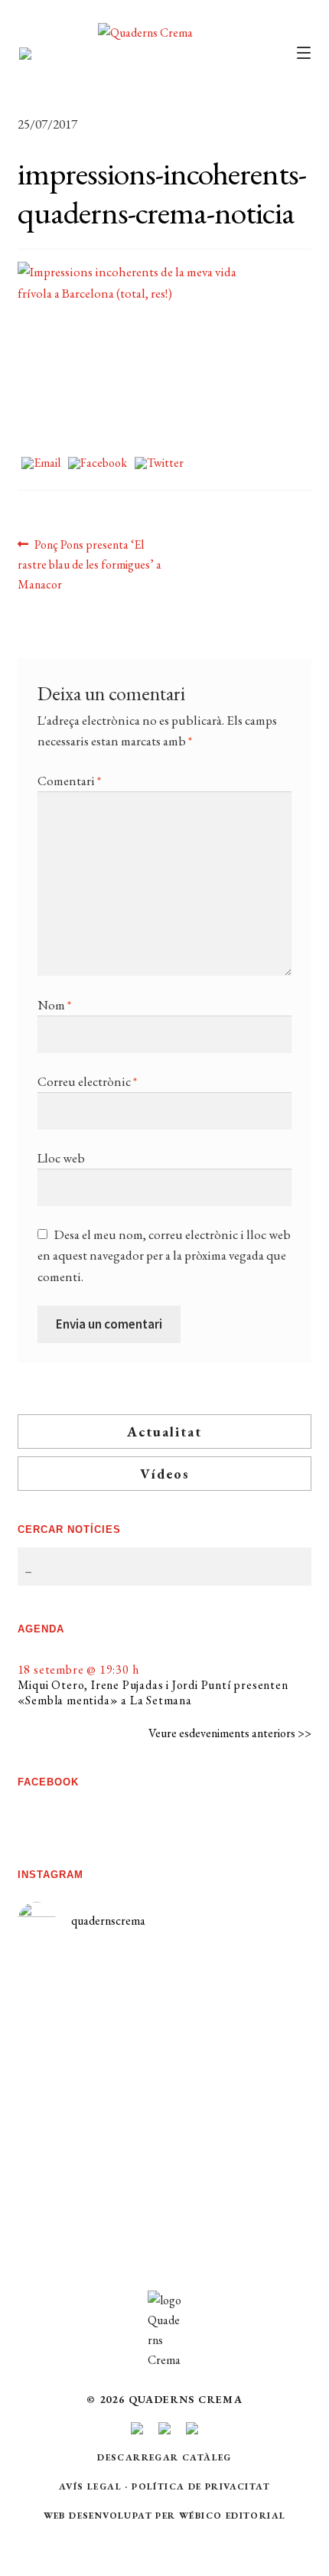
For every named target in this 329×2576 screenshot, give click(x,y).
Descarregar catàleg (164, 2457)
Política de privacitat (201, 2486)
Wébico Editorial (232, 2516)
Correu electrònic (87, 1081)
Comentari (69, 781)
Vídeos (165, 1474)
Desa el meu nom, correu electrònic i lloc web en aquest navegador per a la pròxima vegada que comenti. (164, 1255)
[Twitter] (159, 464)
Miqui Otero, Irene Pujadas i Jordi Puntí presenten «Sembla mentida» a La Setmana (153, 1692)
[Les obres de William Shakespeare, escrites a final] (91, 2097)
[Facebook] (98, 464)
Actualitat (164, 1431)
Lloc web (61, 1158)
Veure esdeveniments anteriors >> (230, 1733)
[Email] (41, 464)
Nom (54, 1005)
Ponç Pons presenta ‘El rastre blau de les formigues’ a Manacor (90, 564)
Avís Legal (90, 2486)
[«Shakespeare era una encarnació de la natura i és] (238, 2062)
